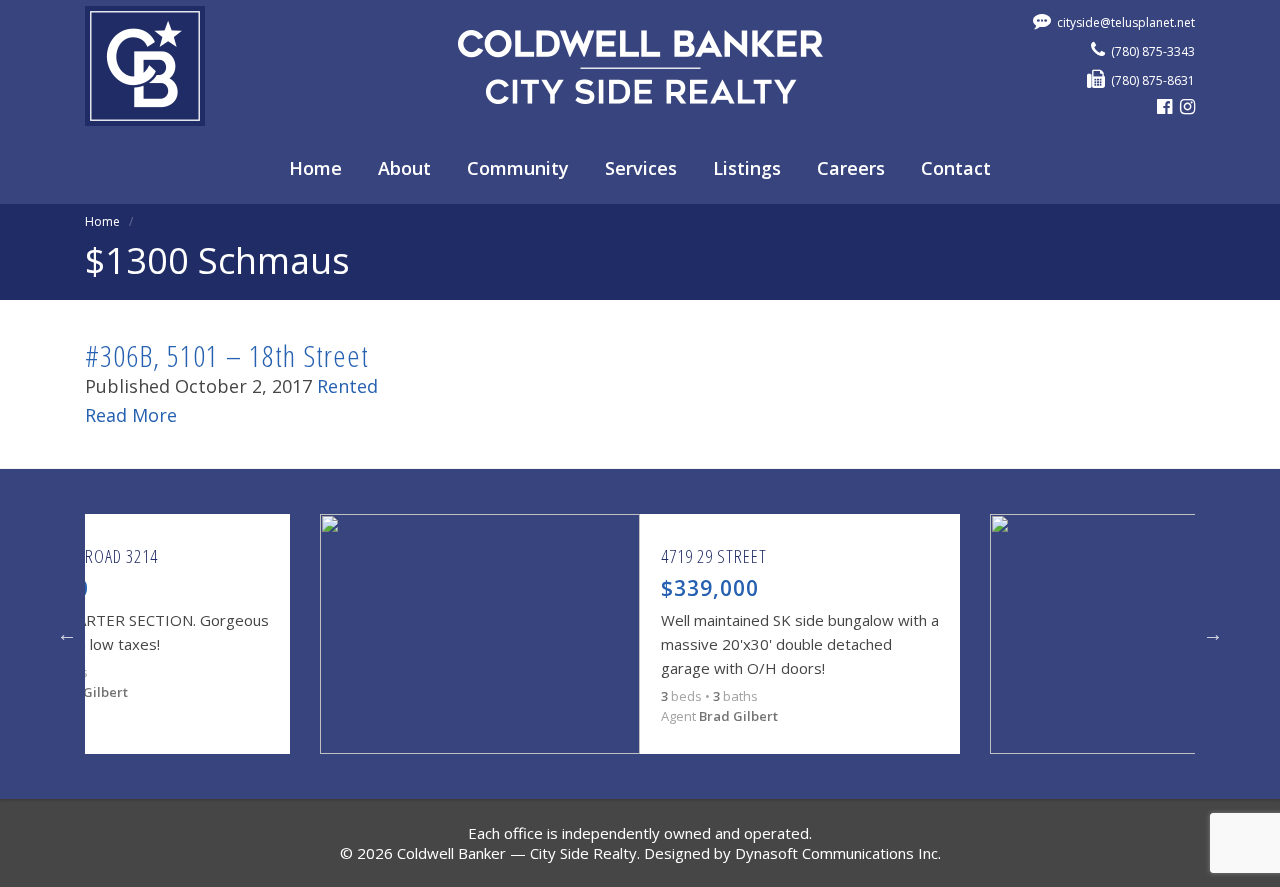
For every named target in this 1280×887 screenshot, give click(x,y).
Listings (747, 168)
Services (641, 168)
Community (518, 168)
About (404, 168)
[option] (640, 634)
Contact (956, 168)
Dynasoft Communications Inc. (838, 853)
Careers (851, 168)
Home (315, 168)
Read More (131, 415)
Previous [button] (67, 634)
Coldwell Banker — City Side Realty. (518, 853)
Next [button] (1213, 634)
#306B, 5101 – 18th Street (227, 355)
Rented (347, 386)
